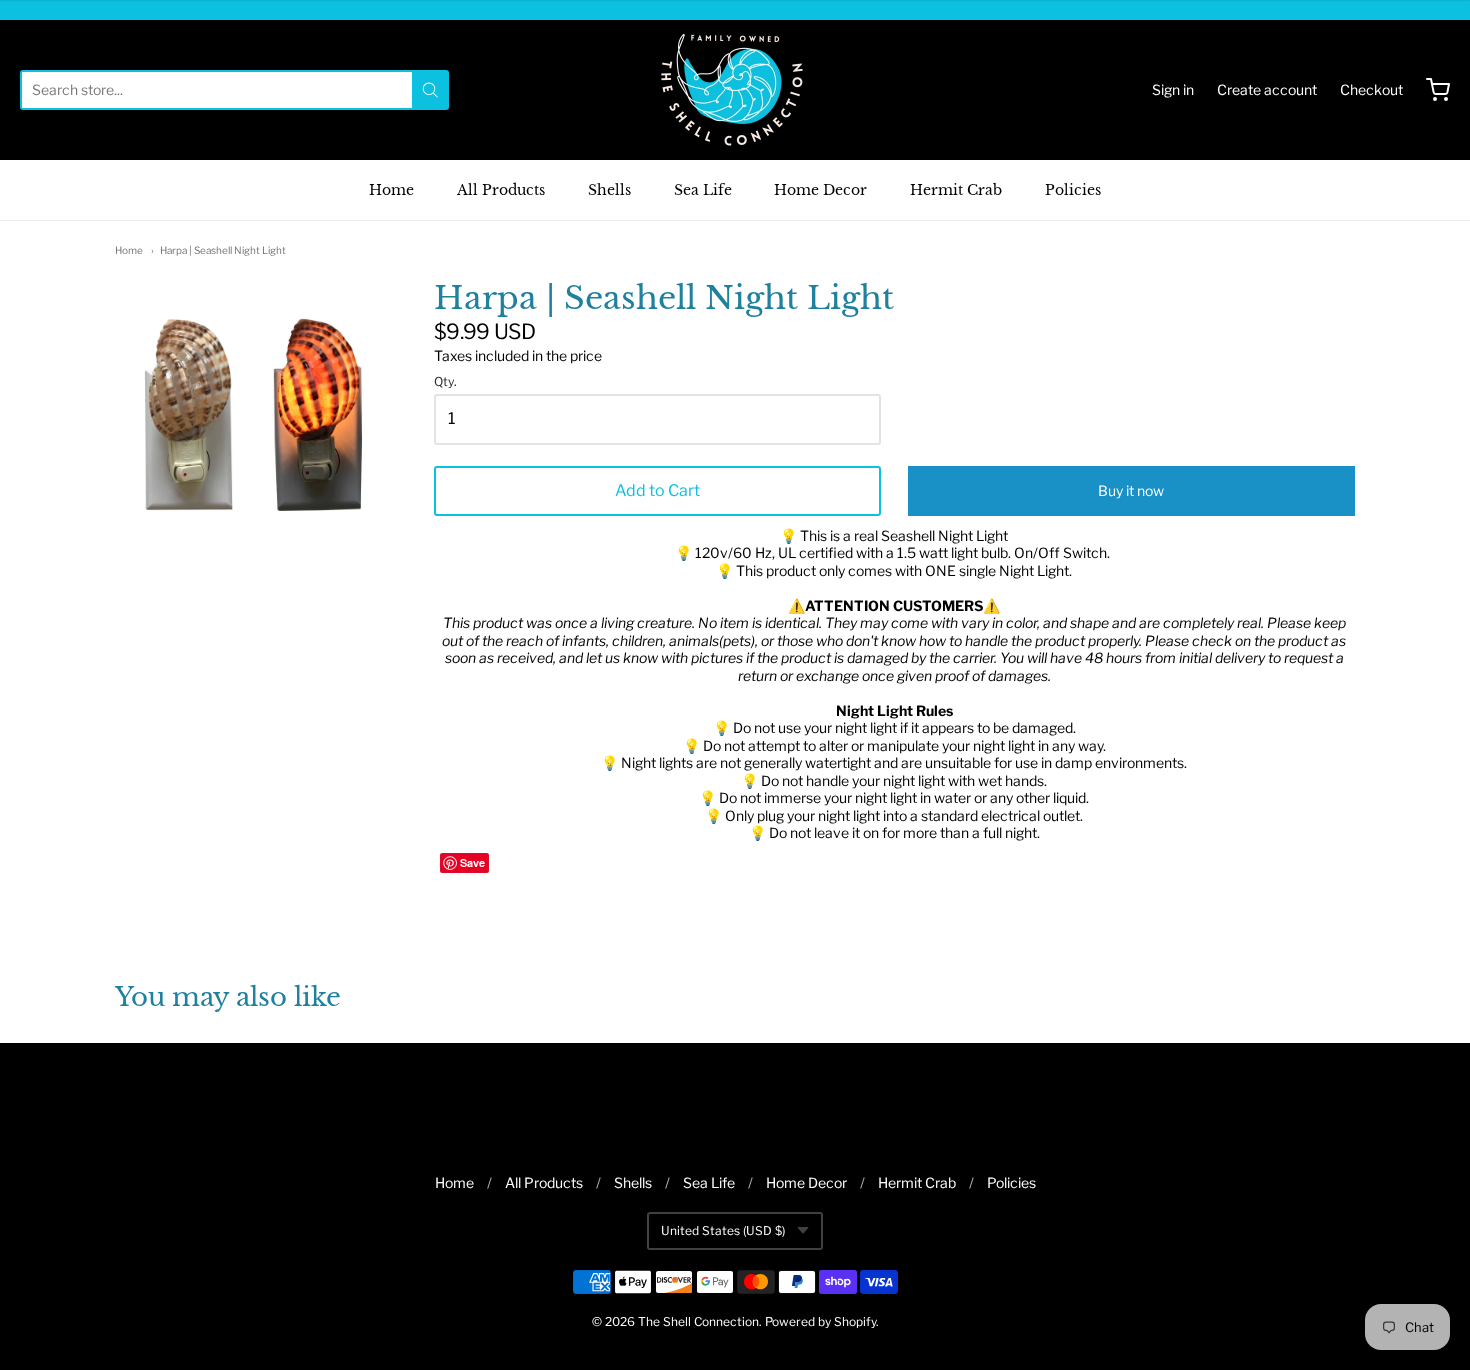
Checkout (1371, 89)
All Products (501, 190)
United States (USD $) (723, 1230)
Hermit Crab (956, 190)
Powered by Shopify (820, 1321)
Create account (1267, 89)
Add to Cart (657, 490)
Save (472, 862)
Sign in (1173, 89)
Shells (609, 190)
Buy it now (1131, 490)
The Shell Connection (698, 1321)
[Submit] (430, 90)
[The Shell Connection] (735, 90)
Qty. (445, 382)
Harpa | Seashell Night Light (223, 250)
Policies (1073, 190)
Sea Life (703, 190)
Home (391, 190)
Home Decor (820, 190)
